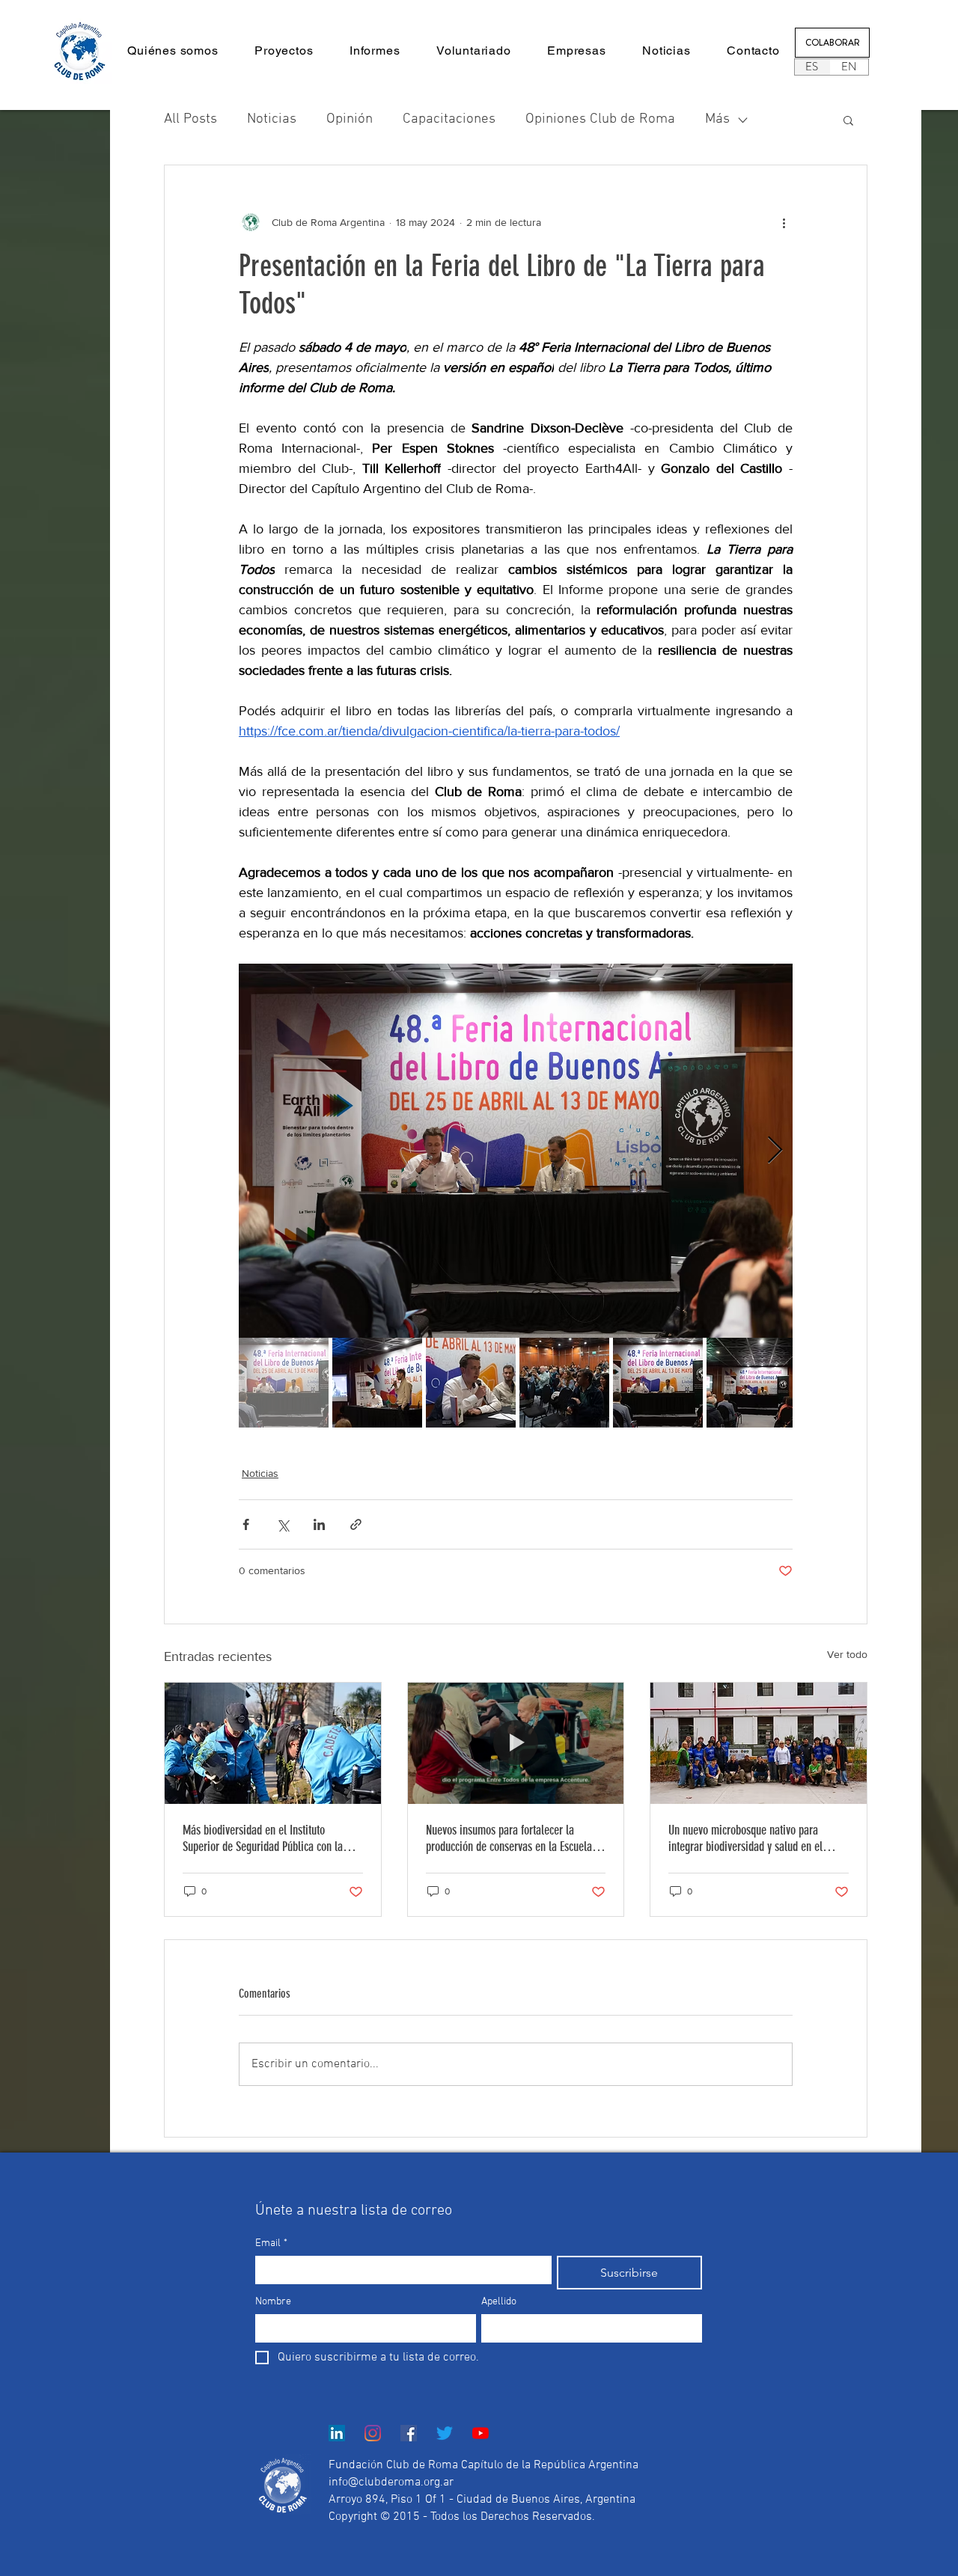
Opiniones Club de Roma (600, 119)
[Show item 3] (471, 1383)
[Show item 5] (658, 1383)
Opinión (350, 119)
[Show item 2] (377, 1383)
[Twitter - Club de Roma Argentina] (445, 2433)
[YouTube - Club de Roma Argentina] (480, 2433)
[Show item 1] (284, 1383)
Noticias (272, 119)
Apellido (499, 2302)
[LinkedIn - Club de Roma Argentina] (337, 2433)
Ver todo (847, 1654)
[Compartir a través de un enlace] (356, 1524)
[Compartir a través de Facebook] (246, 1524)
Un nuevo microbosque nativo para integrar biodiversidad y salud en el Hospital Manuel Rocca (745, 1838)
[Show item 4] (564, 1383)
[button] (173, 51)
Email (271, 2243)
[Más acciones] (784, 222)
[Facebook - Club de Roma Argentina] (409, 2433)
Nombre (273, 2302)
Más (717, 119)
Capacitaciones (449, 119)
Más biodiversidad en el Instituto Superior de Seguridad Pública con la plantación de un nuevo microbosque (263, 1838)
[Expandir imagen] (516, 1151)
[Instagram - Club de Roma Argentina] (373, 2433)
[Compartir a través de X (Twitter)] (283, 1524)
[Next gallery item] (775, 1151)
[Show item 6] (751, 1383)
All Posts (190, 119)
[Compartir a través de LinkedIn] (319, 1524)
